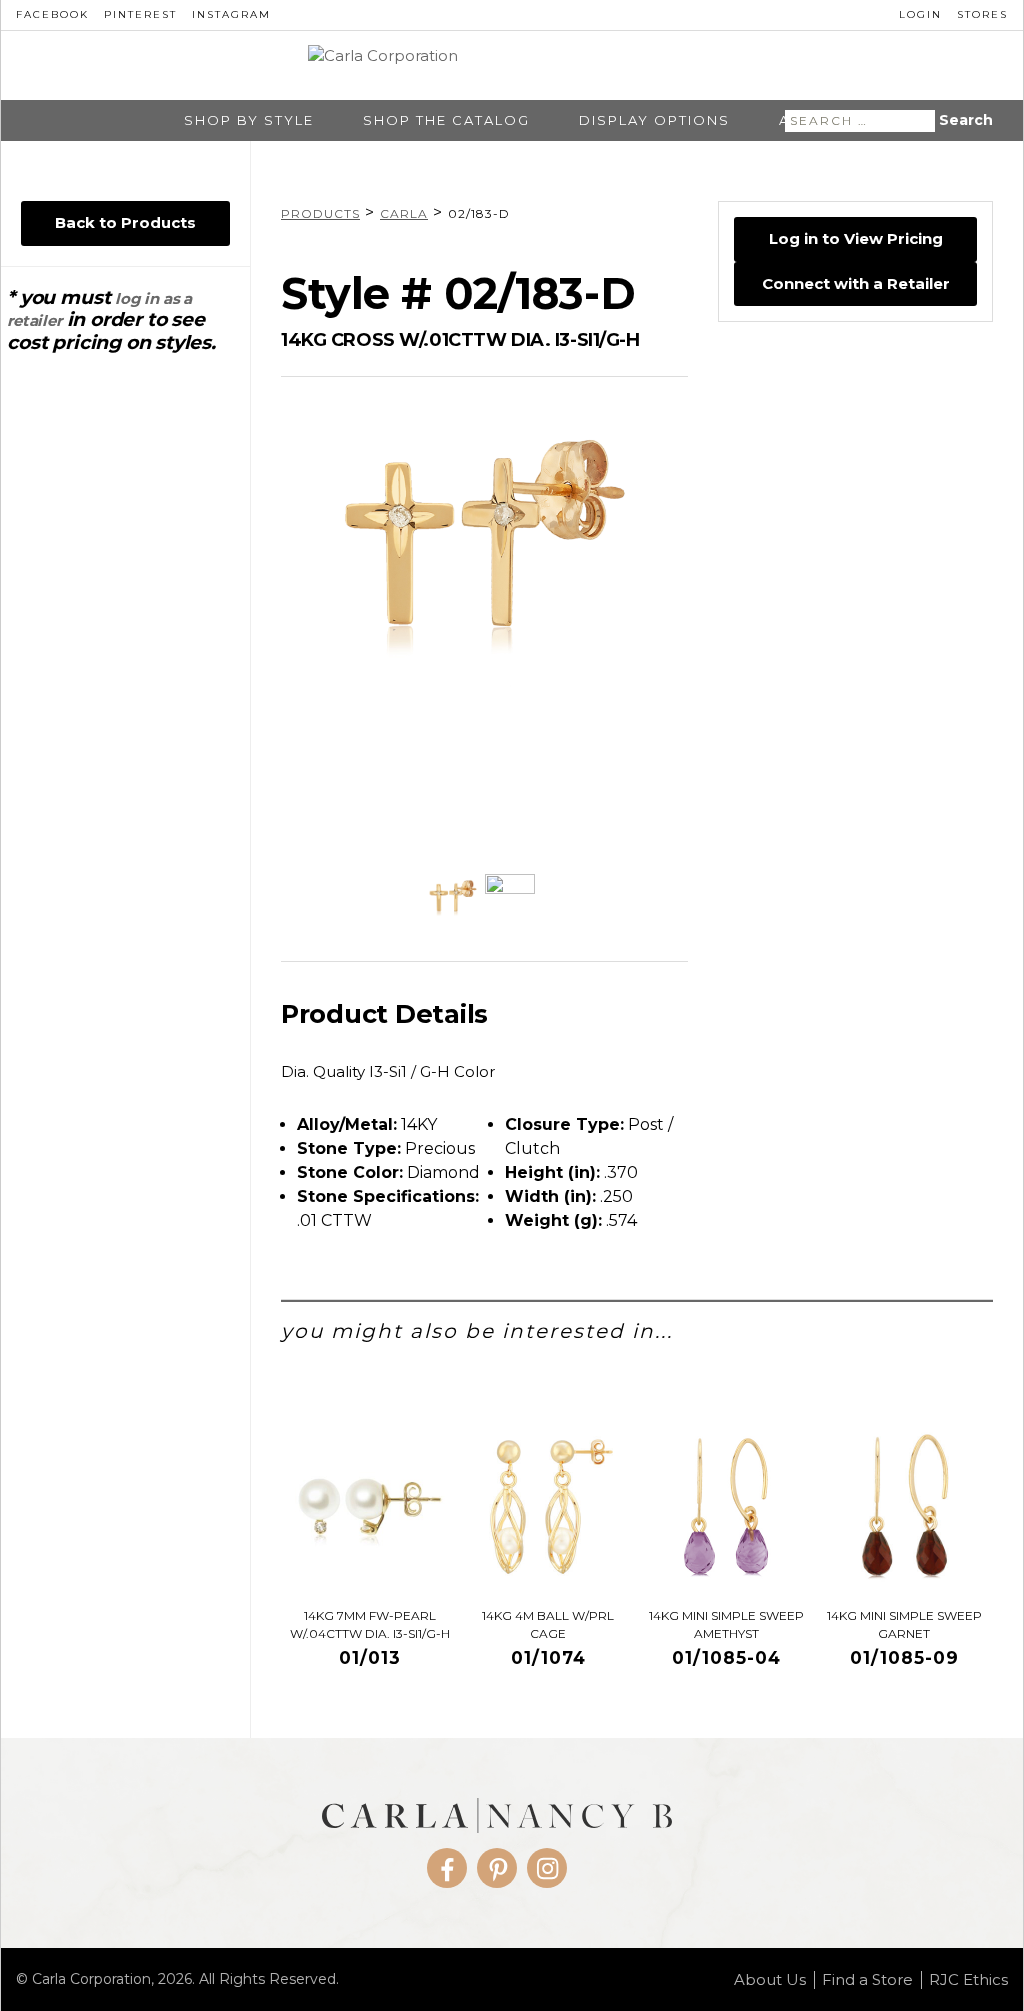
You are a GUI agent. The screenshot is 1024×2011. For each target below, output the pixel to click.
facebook (52, 14)
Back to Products (125, 222)
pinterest (140, 14)
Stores (982, 14)
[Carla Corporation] (512, 66)
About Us (770, 1980)
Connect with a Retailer (856, 283)
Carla (404, 213)
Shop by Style (249, 120)
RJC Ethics (968, 1980)
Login (920, 14)
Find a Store (867, 1980)
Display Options (654, 120)
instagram (231, 14)
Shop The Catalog (446, 120)
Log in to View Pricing (856, 238)
